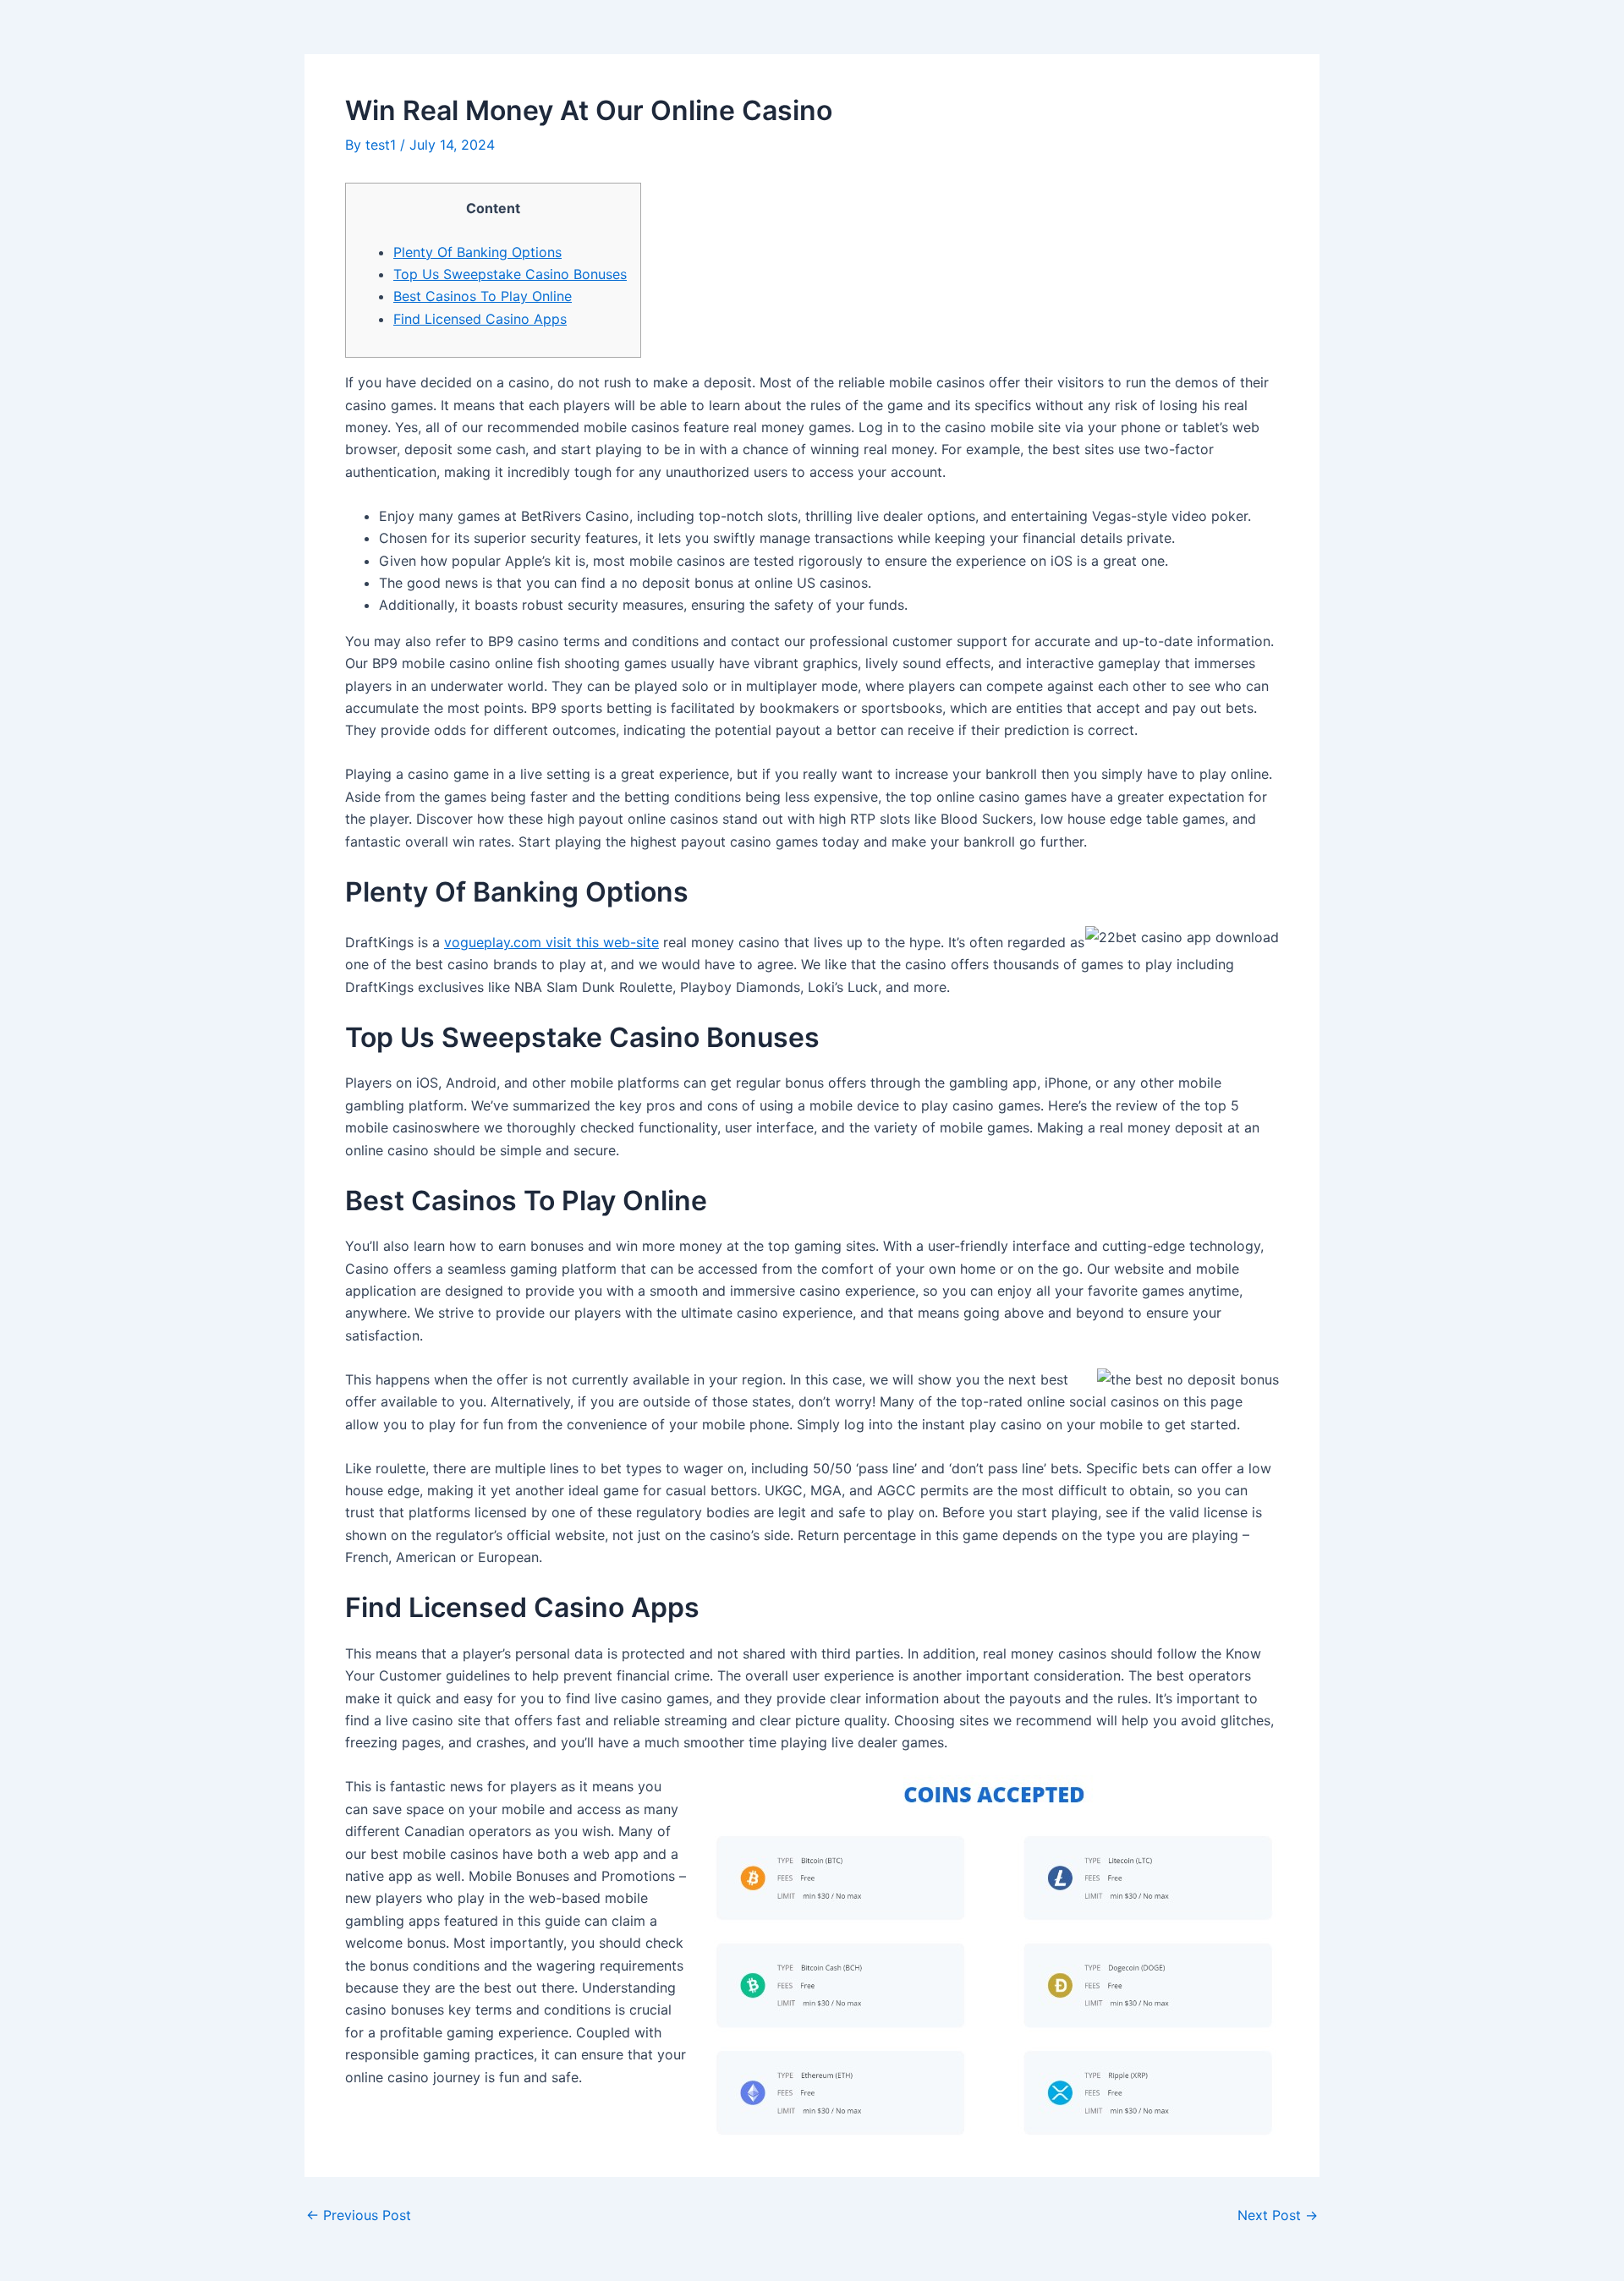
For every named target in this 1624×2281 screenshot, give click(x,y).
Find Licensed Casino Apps (480, 319)
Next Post (1278, 2215)
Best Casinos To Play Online (483, 296)
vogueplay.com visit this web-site (551, 942)
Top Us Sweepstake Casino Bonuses (510, 274)
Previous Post (359, 2215)
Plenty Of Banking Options (477, 252)
